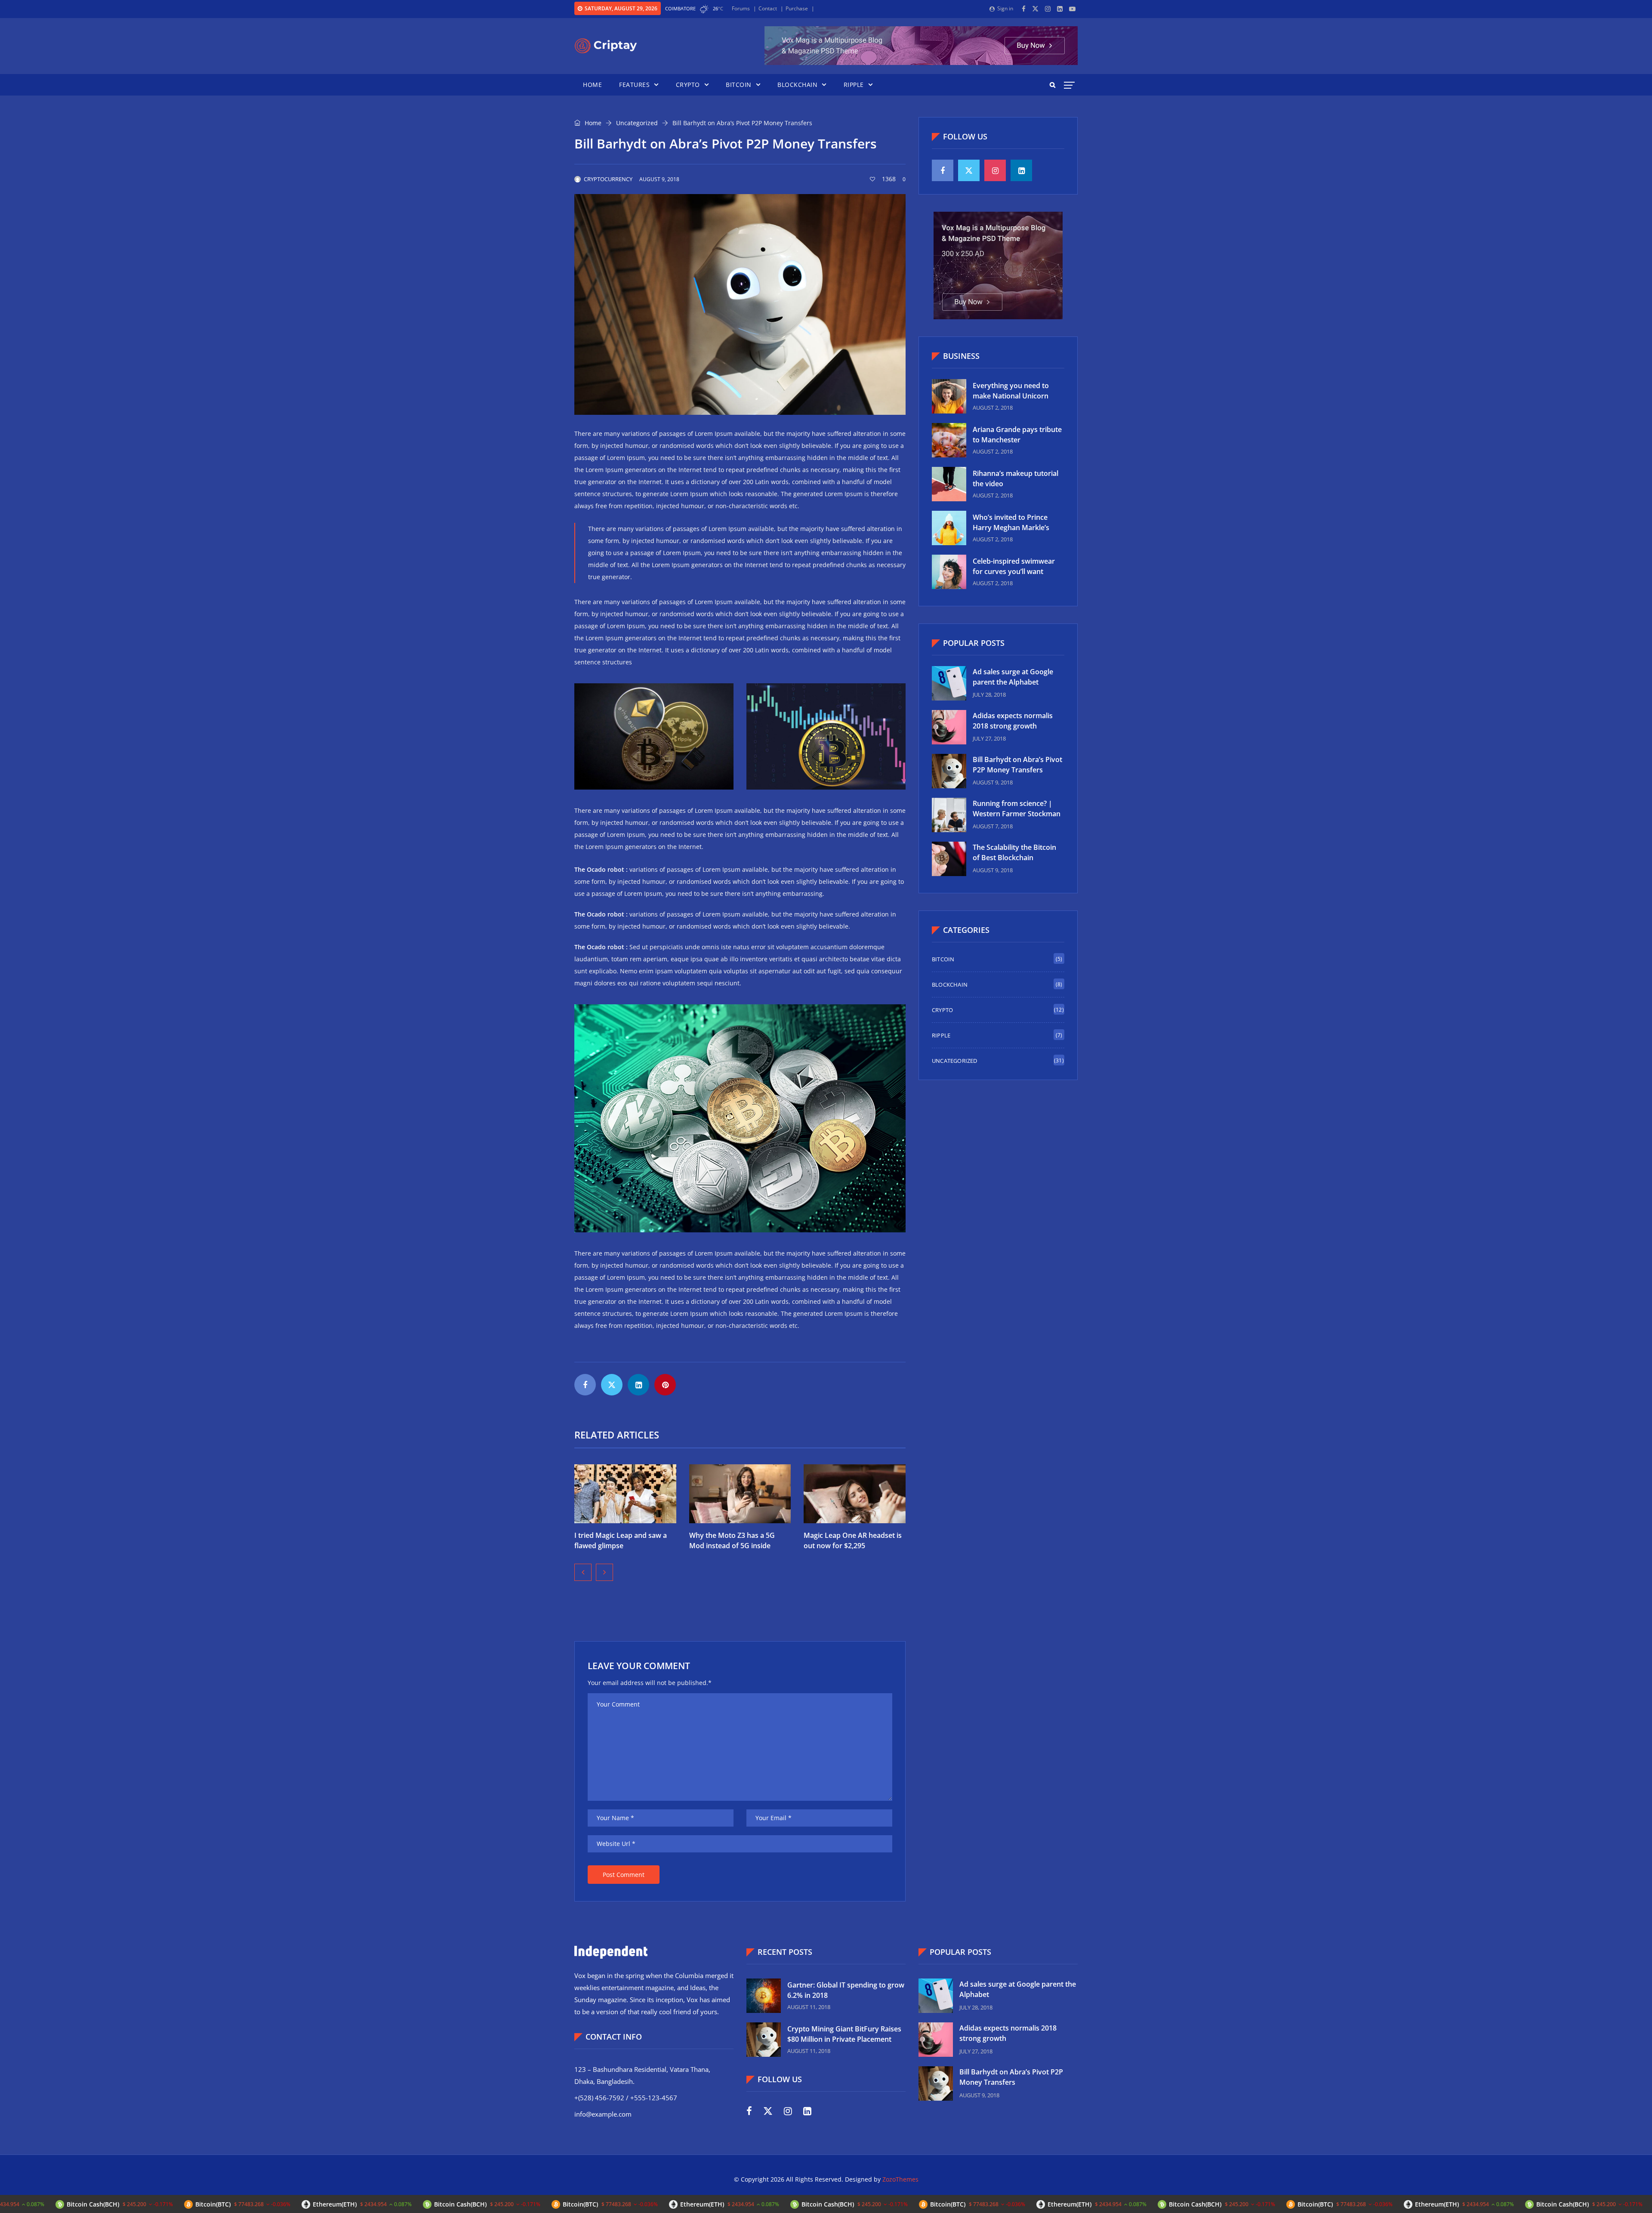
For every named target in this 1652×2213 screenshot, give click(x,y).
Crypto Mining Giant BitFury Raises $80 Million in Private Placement (844, 2034)
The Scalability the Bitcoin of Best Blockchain (1014, 852)
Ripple (854, 85)
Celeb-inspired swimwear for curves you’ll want (1014, 566)
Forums (741, 8)
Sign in (1005, 8)
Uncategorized (637, 123)
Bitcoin (739, 85)
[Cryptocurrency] (606, 46)
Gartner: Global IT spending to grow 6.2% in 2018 (846, 1990)
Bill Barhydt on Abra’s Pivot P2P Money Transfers (1017, 765)
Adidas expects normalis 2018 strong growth (1013, 721)
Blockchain (797, 85)
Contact (768, 8)
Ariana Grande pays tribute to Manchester (1017, 435)
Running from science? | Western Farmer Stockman (1017, 809)
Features (634, 85)
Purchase (797, 8)
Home (592, 85)
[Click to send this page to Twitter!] (612, 1385)
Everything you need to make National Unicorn (1011, 391)
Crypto (688, 85)
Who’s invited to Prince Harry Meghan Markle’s (1011, 522)
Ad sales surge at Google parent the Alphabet (1013, 677)
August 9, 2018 (659, 179)
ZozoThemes (900, 2179)
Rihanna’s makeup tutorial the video (1016, 478)
